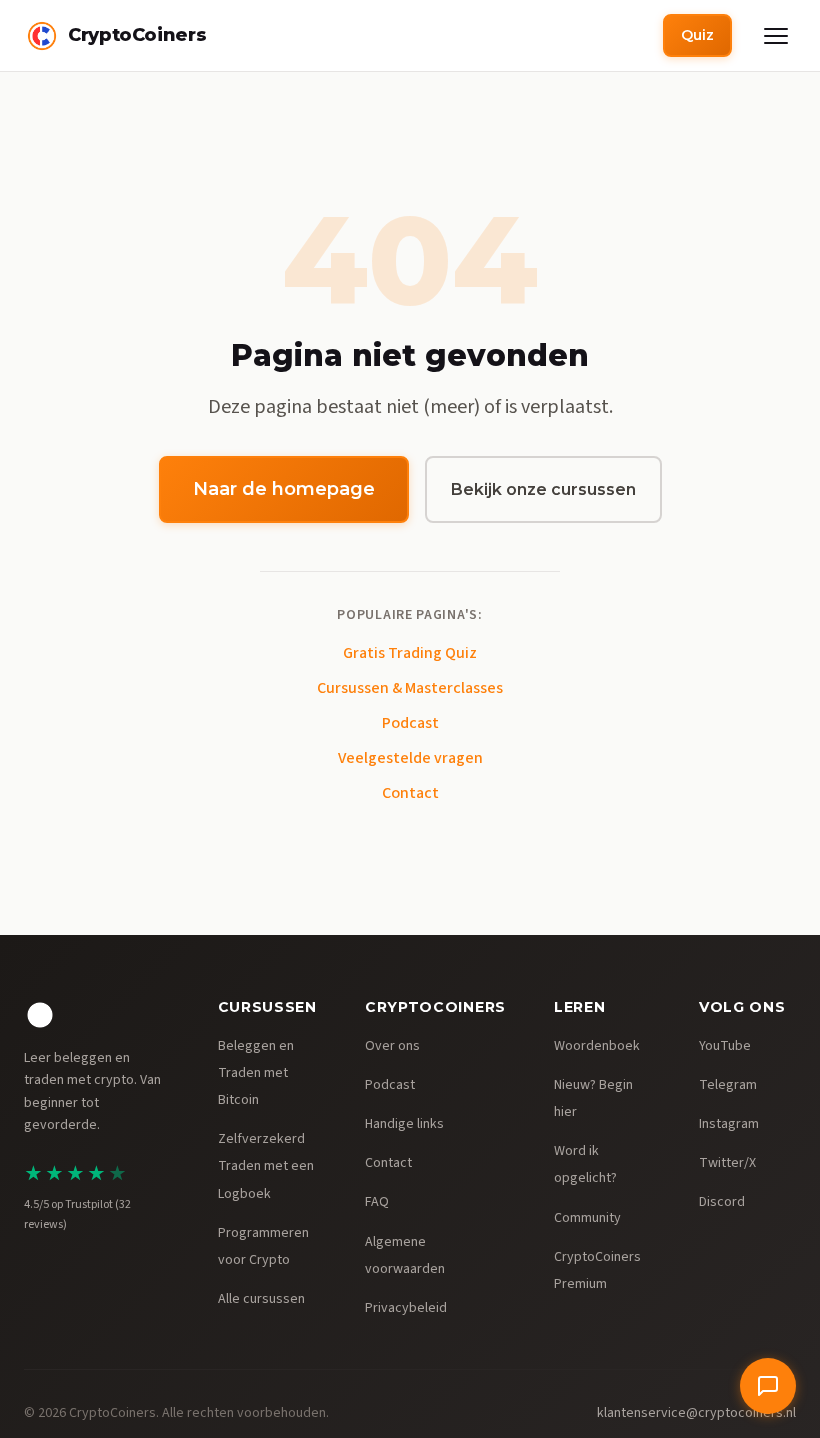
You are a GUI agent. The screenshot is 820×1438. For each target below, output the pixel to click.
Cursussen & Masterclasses (410, 688)
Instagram (729, 1124)
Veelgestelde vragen (410, 758)
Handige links (404, 1124)
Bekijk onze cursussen (543, 489)
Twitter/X (727, 1163)
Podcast (410, 723)
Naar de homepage (284, 489)
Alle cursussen (261, 1299)
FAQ (377, 1202)
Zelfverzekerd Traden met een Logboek (266, 1166)
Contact (410, 793)
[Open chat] (768, 1386)
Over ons (392, 1046)
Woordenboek (597, 1046)
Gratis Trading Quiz (410, 653)
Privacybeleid (406, 1308)
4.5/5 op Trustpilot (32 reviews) (77, 1214)
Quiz (697, 35)
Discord (722, 1202)
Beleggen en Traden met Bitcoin (256, 1073)
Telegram (728, 1085)
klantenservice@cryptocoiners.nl (696, 1413)
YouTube (725, 1046)
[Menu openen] (776, 36)
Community (587, 1218)
